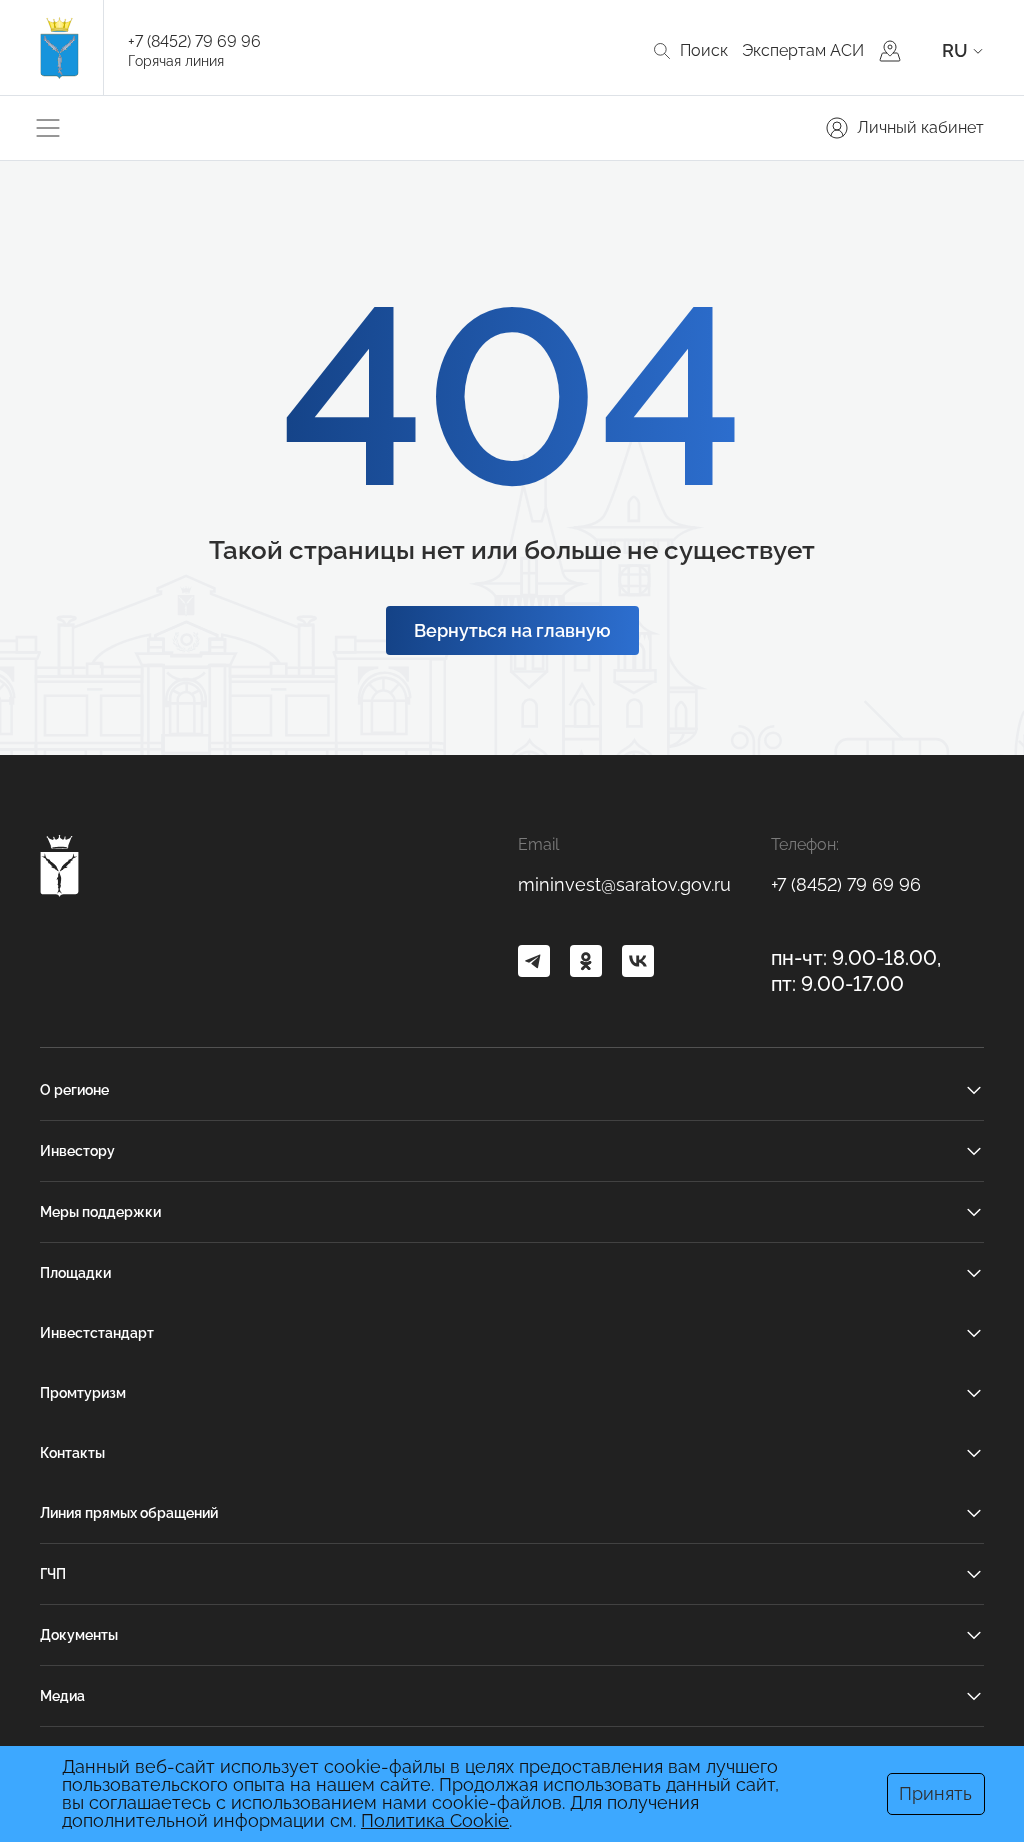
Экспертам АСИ (803, 50)
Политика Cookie (435, 1820)
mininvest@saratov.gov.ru (624, 884)
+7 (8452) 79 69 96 (194, 41)
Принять (935, 1793)
